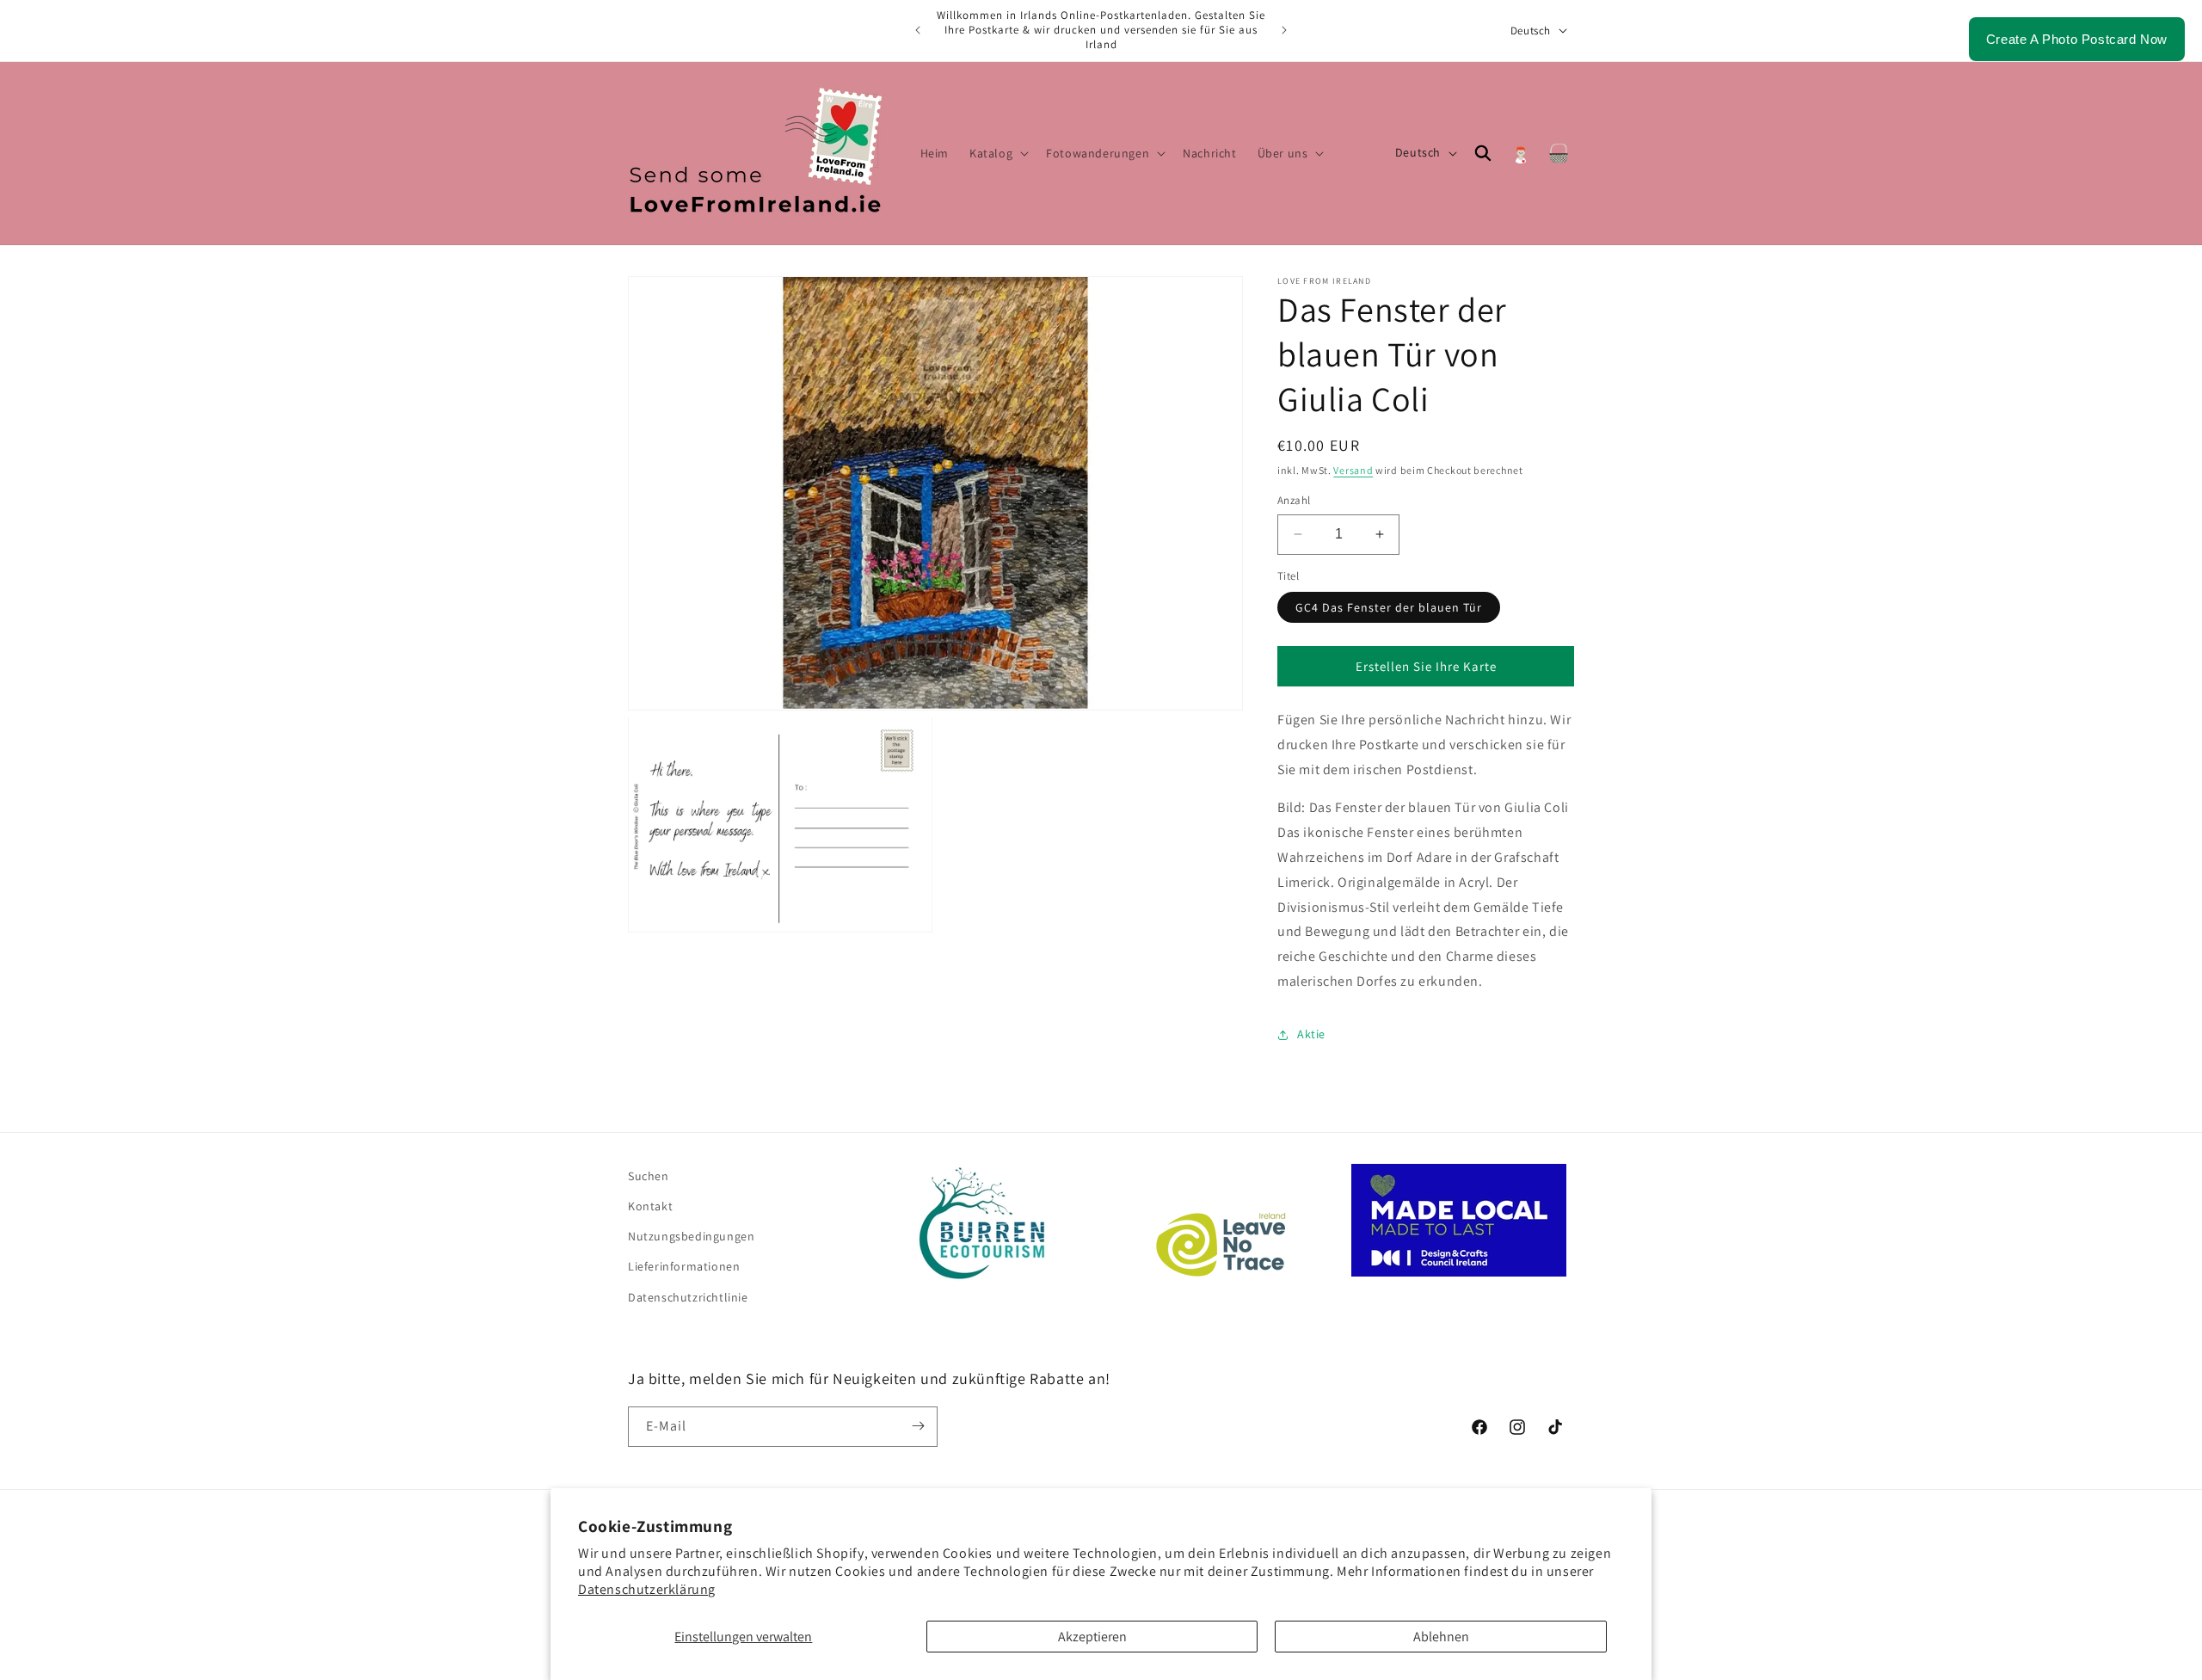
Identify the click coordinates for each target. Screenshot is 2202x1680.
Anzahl (1294, 500)
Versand (1353, 470)
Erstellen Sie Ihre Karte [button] (1426, 666)
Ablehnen (1441, 1637)
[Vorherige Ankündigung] (918, 30)
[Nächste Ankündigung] (1284, 30)
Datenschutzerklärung (647, 1589)
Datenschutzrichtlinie (688, 1297)
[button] (997, 153)
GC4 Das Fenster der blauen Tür (1389, 607)
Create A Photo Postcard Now (2077, 39)
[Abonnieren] (918, 1426)
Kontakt (650, 1206)
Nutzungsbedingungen (691, 1236)
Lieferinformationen (684, 1266)
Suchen (649, 1176)
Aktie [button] (1311, 1034)
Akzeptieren (1092, 1637)
